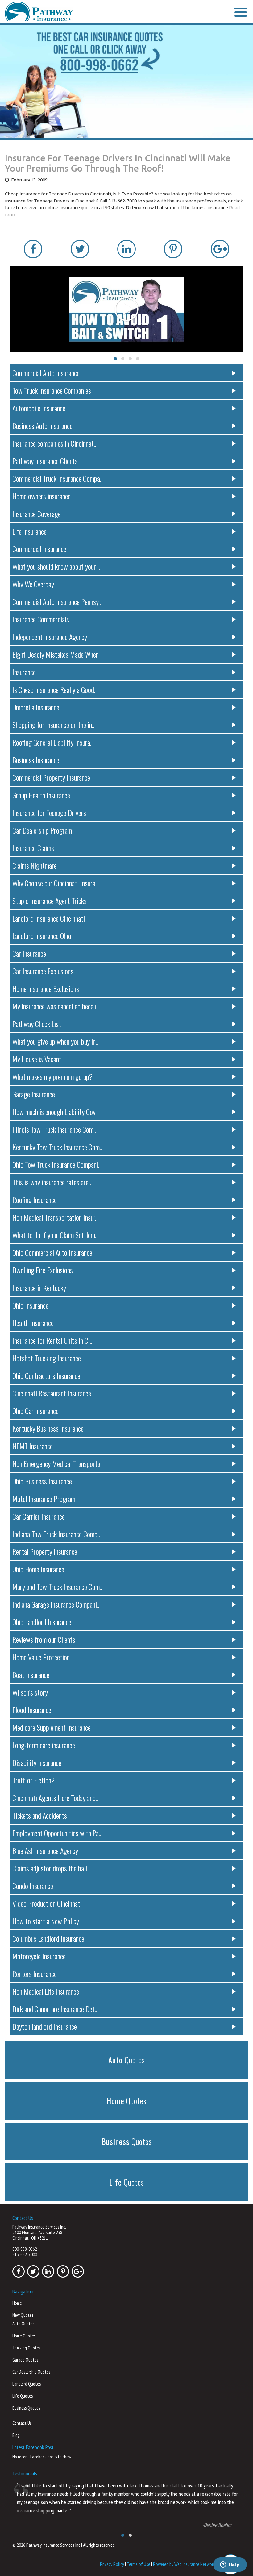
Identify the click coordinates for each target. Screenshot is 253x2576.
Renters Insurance (35, 1974)
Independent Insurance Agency (50, 637)
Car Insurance (29, 953)
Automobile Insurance (39, 408)
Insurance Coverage (37, 514)
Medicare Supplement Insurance (52, 1727)
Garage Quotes (25, 2360)
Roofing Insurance (35, 1200)
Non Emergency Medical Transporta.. (58, 1463)
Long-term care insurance (44, 1745)
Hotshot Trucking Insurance (47, 1358)
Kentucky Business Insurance (48, 1428)
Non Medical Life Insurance (46, 1991)
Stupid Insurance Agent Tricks (50, 901)
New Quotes (23, 2315)
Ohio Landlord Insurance (42, 1622)
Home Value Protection (41, 1657)
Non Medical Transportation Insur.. (55, 1217)
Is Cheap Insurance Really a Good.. (54, 689)
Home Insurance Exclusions (46, 988)
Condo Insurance (33, 1886)
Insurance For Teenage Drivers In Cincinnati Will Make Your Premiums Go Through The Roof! (118, 163)
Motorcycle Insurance (39, 1956)
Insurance (24, 672)
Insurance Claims (33, 848)
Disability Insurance (37, 1762)
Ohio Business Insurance (42, 1481)
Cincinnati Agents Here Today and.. (55, 1798)
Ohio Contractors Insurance (46, 1375)
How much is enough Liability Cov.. (55, 1112)
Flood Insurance (32, 1710)
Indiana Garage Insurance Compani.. (56, 1604)
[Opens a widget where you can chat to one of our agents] (230, 2565)
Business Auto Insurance (42, 426)
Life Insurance (29, 531)
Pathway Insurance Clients (45, 461)
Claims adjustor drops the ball (50, 1868)
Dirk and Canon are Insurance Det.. (55, 2009)
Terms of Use (139, 2564)
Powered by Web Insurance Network (184, 2564)
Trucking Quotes (26, 2348)
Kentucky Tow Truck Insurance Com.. (57, 1147)
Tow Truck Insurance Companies (52, 390)
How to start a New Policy (46, 1921)
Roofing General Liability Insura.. (52, 742)
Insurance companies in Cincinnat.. (54, 443)
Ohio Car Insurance (35, 1411)
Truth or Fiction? (33, 1780)
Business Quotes (26, 2408)
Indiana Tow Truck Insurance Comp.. (56, 1534)
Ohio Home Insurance (38, 1569)
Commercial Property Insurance (51, 777)
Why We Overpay (33, 584)
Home (17, 2303)
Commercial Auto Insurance (46, 373)
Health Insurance (33, 1323)
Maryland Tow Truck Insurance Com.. (57, 1587)
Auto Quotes (23, 2324)
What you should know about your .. (56, 566)
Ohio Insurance (30, 1305)
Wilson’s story (30, 1692)
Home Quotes (24, 2336)
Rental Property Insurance (45, 1551)
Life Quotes (23, 2396)
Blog (16, 2435)
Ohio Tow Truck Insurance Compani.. (56, 1164)
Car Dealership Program (42, 830)
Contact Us (22, 2423)
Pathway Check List (37, 1024)
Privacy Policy (112, 2564)
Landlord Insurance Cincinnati (49, 918)
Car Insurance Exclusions (43, 971)
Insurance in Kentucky (39, 1288)
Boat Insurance (31, 1675)
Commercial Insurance (39, 549)
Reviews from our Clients (44, 1639)
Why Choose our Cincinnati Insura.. (55, 883)
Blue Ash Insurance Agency (45, 1850)
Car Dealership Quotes (31, 2372)
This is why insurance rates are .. (52, 1182)
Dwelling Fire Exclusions (43, 1270)
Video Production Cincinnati (47, 1903)
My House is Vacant (37, 1059)
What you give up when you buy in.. (55, 1041)
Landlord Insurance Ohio (42, 936)
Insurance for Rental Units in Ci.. (52, 1340)
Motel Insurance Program (44, 1499)
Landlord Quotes (27, 2384)
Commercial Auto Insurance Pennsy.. (57, 601)
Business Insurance (36, 760)
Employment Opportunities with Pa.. (57, 1833)
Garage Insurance (34, 1094)
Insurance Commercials (41, 619)
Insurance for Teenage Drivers (49, 813)
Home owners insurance (41, 496)
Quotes (127, 2060)
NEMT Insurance (33, 1446)
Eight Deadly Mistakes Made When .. (58, 654)
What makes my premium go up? (52, 1076)
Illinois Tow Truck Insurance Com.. (54, 1129)
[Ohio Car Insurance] (126, 81)
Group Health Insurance (41, 795)
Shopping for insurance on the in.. (53, 725)
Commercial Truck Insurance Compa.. (57, 478)
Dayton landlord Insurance (45, 2026)
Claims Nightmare (35, 865)
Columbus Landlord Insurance (48, 1938)
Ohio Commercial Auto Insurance (52, 1252)
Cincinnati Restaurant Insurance (52, 1393)
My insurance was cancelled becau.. (56, 1006)
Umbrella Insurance (36, 707)
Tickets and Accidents (40, 1815)
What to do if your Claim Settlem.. (55, 1235)
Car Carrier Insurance (39, 1516)
